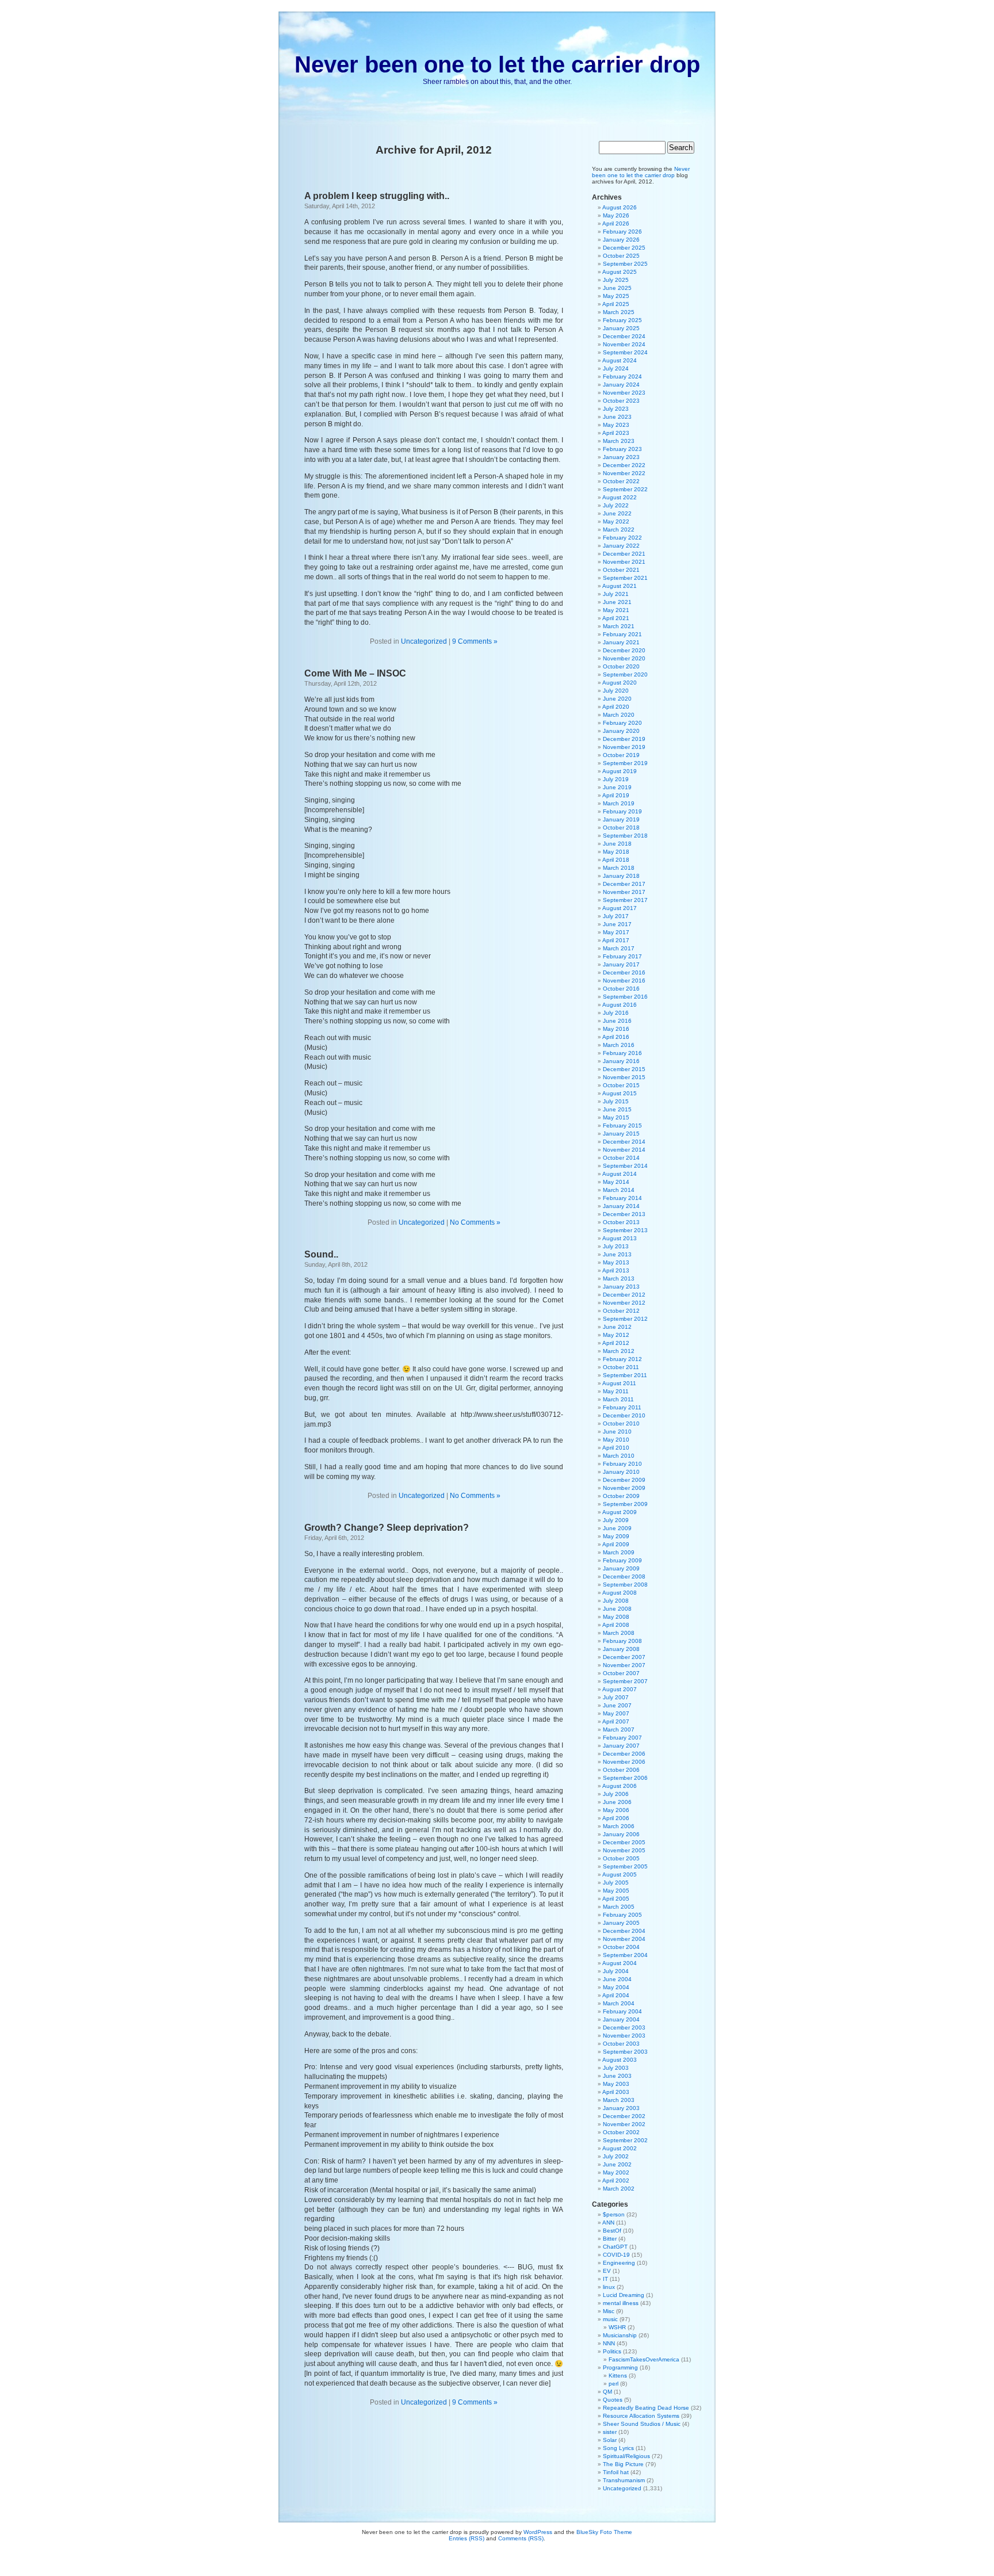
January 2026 (621, 240)
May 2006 (616, 1810)
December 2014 (624, 1142)
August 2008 (620, 1593)
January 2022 (621, 546)
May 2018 (616, 852)
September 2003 (625, 2052)
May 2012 (616, 1335)
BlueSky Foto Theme (604, 2532)
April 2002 (616, 2181)
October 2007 (621, 1673)
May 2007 (616, 1713)
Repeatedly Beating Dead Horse (646, 2408)
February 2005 (622, 1915)
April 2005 (616, 1899)
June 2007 (617, 1705)
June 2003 (617, 2076)
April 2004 (616, 1995)
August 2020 (620, 683)
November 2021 (624, 562)
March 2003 (619, 2100)
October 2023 (621, 401)
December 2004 (624, 1931)
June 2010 (617, 1432)
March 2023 (619, 441)
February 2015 (622, 1125)
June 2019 (617, 787)
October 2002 (621, 2132)
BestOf (612, 2231)
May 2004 (616, 1987)
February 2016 (622, 1053)
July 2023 (616, 409)
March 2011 (618, 1399)
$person (614, 2214)
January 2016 (621, 1061)
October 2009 (621, 1496)
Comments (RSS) (521, 2538)
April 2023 (616, 433)
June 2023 (617, 417)
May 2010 (616, 1440)
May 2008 (616, 1617)
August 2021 (620, 586)
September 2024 (625, 352)
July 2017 (616, 916)
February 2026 (622, 232)
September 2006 (625, 1778)
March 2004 (619, 2003)
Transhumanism (624, 2480)
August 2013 (620, 1238)
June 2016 (617, 1021)
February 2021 (622, 634)
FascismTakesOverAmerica (644, 2359)
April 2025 (616, 304)
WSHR (617, 2327)
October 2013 (621, 1222)
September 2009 (625, 1504)
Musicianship (620, 2335)
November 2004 (624, 1939)
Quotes (613, 2400)
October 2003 (621, 2044)
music (610, 2319)
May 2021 (616, 610)
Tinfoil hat (616, 2472)
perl (613, 2384)
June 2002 (617, 2164)
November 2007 (624, 1665)
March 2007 (619, 1730)
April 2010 (616, 1448)
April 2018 (616, 860)
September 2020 (625, 674)
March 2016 (619, 1045)
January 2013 (621, 1287)
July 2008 (616, 1601)
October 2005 (621, 1858)
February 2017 (622, 956)
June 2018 (617, 844)
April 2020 (616, 707)
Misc (609, 2311)
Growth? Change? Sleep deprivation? (387, 1528)
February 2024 (622, 377)
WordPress (538, 2532)
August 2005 (620, 1874)
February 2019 (622, 811)
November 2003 (624, 2036)
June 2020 (617, 699)
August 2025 (620, 272)
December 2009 (624, 1480)
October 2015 (621, 1085)
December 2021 (624, 554)
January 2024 (621, 385)
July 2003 (616, 2068)
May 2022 (616, 521)
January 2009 (621, 1568)
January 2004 (621, 2019)
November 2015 (624, 1077)
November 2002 (624, 2124)
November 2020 (624, 658)
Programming (620, 2367)
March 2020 (619, 715)
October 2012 (621, 1311)
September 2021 (625, 578)
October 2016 (621, 989)
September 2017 (625, 900)
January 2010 (621, 1472)
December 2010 (624, 1415)
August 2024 (620, 360)
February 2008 (622, 1641)
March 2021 (619, 626)
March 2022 (619, 530)
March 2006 (619, 1826)
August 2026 (620, 207)
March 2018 (619, 868)
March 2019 (619, 803)
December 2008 (624, 1576)
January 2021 (621, 642)
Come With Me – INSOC (355, 673)
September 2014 (625, 1166)
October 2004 (621, 1947)
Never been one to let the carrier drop (497, 64)
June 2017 (617, 924)
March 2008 (619, 1633)
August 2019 (620, 771)
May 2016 (616, 1029)
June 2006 (617, 1802)
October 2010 (621, 1423)
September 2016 (625, 997)
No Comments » (475, 1222)
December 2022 (624, 465)
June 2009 (617, 1528)
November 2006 (624, 1762)
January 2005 (621, 1923)
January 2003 (621, 2108)
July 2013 (616, 1246)
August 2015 (620, 1093)
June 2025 (617, 288)
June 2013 (617, 1254)
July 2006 (616, 1794)
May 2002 (616, 2172)
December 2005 (624, 1842)
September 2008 (625, 1585)
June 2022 (617, 513)
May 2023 (616, 425)
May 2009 (616, 1536)
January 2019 (621, 819)
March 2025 (619, 312)
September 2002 (625, 2140)
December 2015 (624, 1069)
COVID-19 (616, 2255)
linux (609, 2287)
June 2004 (617, 1979)
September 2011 (625, 1375)
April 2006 (616, 1818)
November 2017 (624, 892)
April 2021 (616, 618)
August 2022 (620, 497)
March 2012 (619, 1351)
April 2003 (616, 2092)
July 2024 (616, 368)
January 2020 (621, 731)
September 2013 (625, 1230)
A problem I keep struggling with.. (377, 196)
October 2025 (621, 256)
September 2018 (625, 836)
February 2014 (622, 1198)
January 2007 (621, 1746)
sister (610, 2432)
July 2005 (616, 1883)
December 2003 (624, 2027)
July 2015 (616, 1101)
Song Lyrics (618, 2448)
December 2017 (624, 884)
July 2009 (616, 1520)
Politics (612, 2351)
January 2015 (621, 1134)
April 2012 (616, 1343)
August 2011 (619, 1383)
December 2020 (624, 650)
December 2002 (624, 2116)
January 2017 (621, 964)
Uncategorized (424, 641)
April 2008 (616, 1625)
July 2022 (616, 505)
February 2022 (622, 538)
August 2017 (620, 908)
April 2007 (616, 1721)
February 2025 (622, 320)
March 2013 (619, 1279)
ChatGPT (615, 2247)
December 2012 (624, 1295)
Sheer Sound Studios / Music (642, 2424)
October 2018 (621, 828)
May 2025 (616, 296)
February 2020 (622, 723)
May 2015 (616, 1117)
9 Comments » (475, 641)
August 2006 (620, 1786)
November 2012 (624, 1303)
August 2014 (620, 1174)
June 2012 (617, 1327)
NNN (609, 2343)
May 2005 (616, 1891)
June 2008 (617, 1609)
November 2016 (624, 981)
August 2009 (620, 1512)
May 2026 (616, 215)
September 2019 (625, 763)
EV (607, 2271)
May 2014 (616, 1182)
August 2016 (620, 1005)
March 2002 (619, 2189)
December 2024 (624, 336)
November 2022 (624, 473)
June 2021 (617, 602)
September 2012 (625, 1319)
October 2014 (621, 1158)
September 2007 (625, 1681)
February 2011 (622, 1407)
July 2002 (616, 2156)
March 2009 (619, 1552)
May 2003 (616, 2084)
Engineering (619, 2263)
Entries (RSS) (467, 2538)
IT (605, 2279)
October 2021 (621, 570)
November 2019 (624, 747)
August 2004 (620, 1963)
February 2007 (622, 1738)
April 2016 (616, 1037)
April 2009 (616, 1544)
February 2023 (622, 449)
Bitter (610, 2239)
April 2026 (616, 223)
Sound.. (321, 1254)
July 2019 (616, 779)
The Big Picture (623, 2464)
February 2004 (622, 2011)
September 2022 (625, 489)
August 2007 (620, 1689)
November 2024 (624, 344)
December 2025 (624, 248)
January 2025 (621, 328)
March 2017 (619, 948)
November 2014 (624, 1150)
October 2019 (621, 755)
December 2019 (624, 739)
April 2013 (616, 1270)
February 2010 (622, 1464)
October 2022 (621, 481)
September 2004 (625, 1955)
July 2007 (616, 1697)
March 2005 (619, 1907)
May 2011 (616, 1391)
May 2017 (616, 932)
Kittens (618, 2376)
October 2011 (621, 1367)
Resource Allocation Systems (641, 2416)
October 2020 (621, 666)
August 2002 (620, 2148)
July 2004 (616, 1971)
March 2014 (619, 1190)
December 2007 (624, 1657)
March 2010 (619, 1456)
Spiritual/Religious (626, 2456)
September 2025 (625, 264)
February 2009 (622, 1560)
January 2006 (621, 1834)
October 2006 (621, 1770)
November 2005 (624, 1850)
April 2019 (616, 795)
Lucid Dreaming (624, 2295)
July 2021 (616, 594)
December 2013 (624, 1214)
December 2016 (624, 972)
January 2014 (621, 1206)
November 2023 (624, 393)
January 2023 (621, 457)
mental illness (621, 2303)
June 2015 (617, 1109)
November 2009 (624, 1488)
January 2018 (621, 876)
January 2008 (621, 1649)
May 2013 (616, 1262)
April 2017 (616, 940)
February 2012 (622, 1359)
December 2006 (624, 1754)
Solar (610, 2440)
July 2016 (616, 1013)
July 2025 (616, 280)
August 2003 (620, 2060)
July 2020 (616, 691)
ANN (608, 2223)
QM (607, 2392)
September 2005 (625, 1866)
